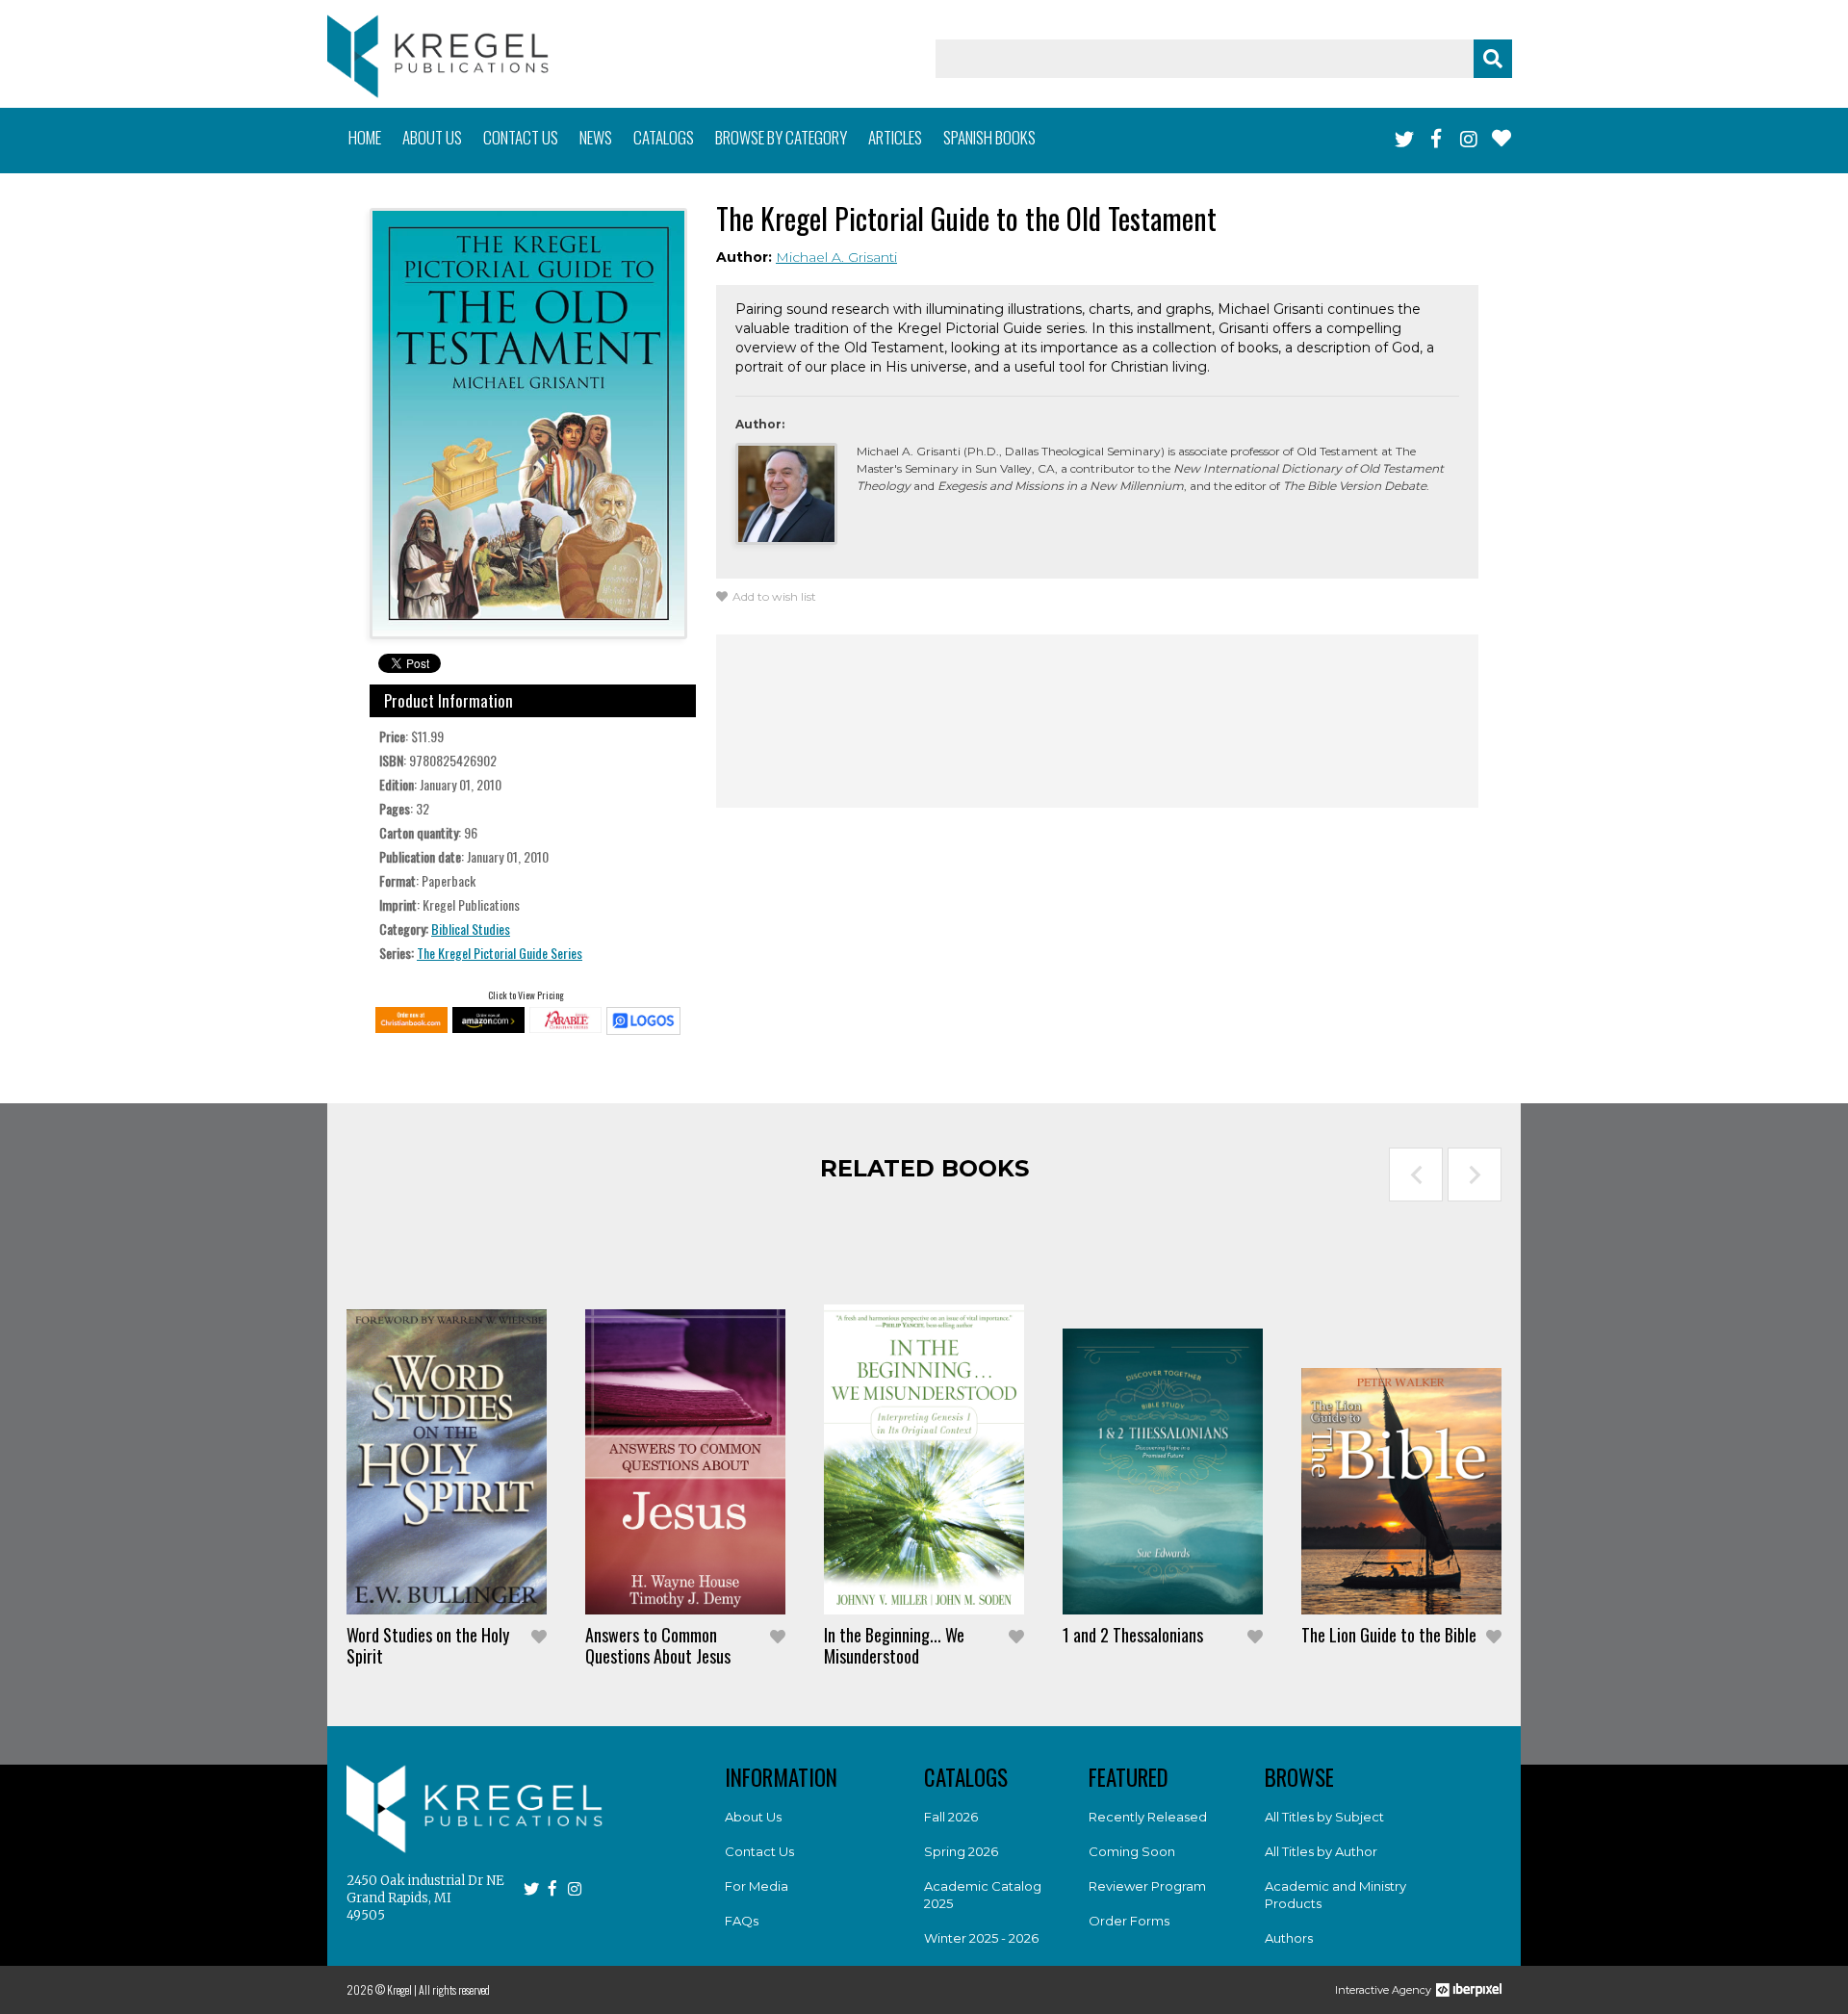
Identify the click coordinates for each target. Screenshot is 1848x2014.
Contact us (521, 137)
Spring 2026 (961, 1851)
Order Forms (1129, 1921)
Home (365, 137)
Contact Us (759, 1851)
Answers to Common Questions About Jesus (658, 1645)
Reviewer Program (1147, 1886)
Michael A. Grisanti (836, 257)
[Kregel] (438, 56)
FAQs (742, 1921)
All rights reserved (454, 1989)
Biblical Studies (471, 929)
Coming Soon (1132, 1851)
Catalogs (664, 137)
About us (432, 137)
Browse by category (781, 137)
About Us (753, 1817)
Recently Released (1148, 1817)
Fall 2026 (951, 1817)
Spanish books (989, 137)
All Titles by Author (1321, 1851)
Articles (895, 137)
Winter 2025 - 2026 (981, 1938)
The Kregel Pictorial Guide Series (500, 953)
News (596, 137)
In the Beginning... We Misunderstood (894, 1645)
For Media (757, 1886)
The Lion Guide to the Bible (1389, 1635)
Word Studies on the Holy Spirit (428, 1645)
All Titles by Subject (1324, 1817)
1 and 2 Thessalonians (1133, 1635)
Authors (1289, 1938)
